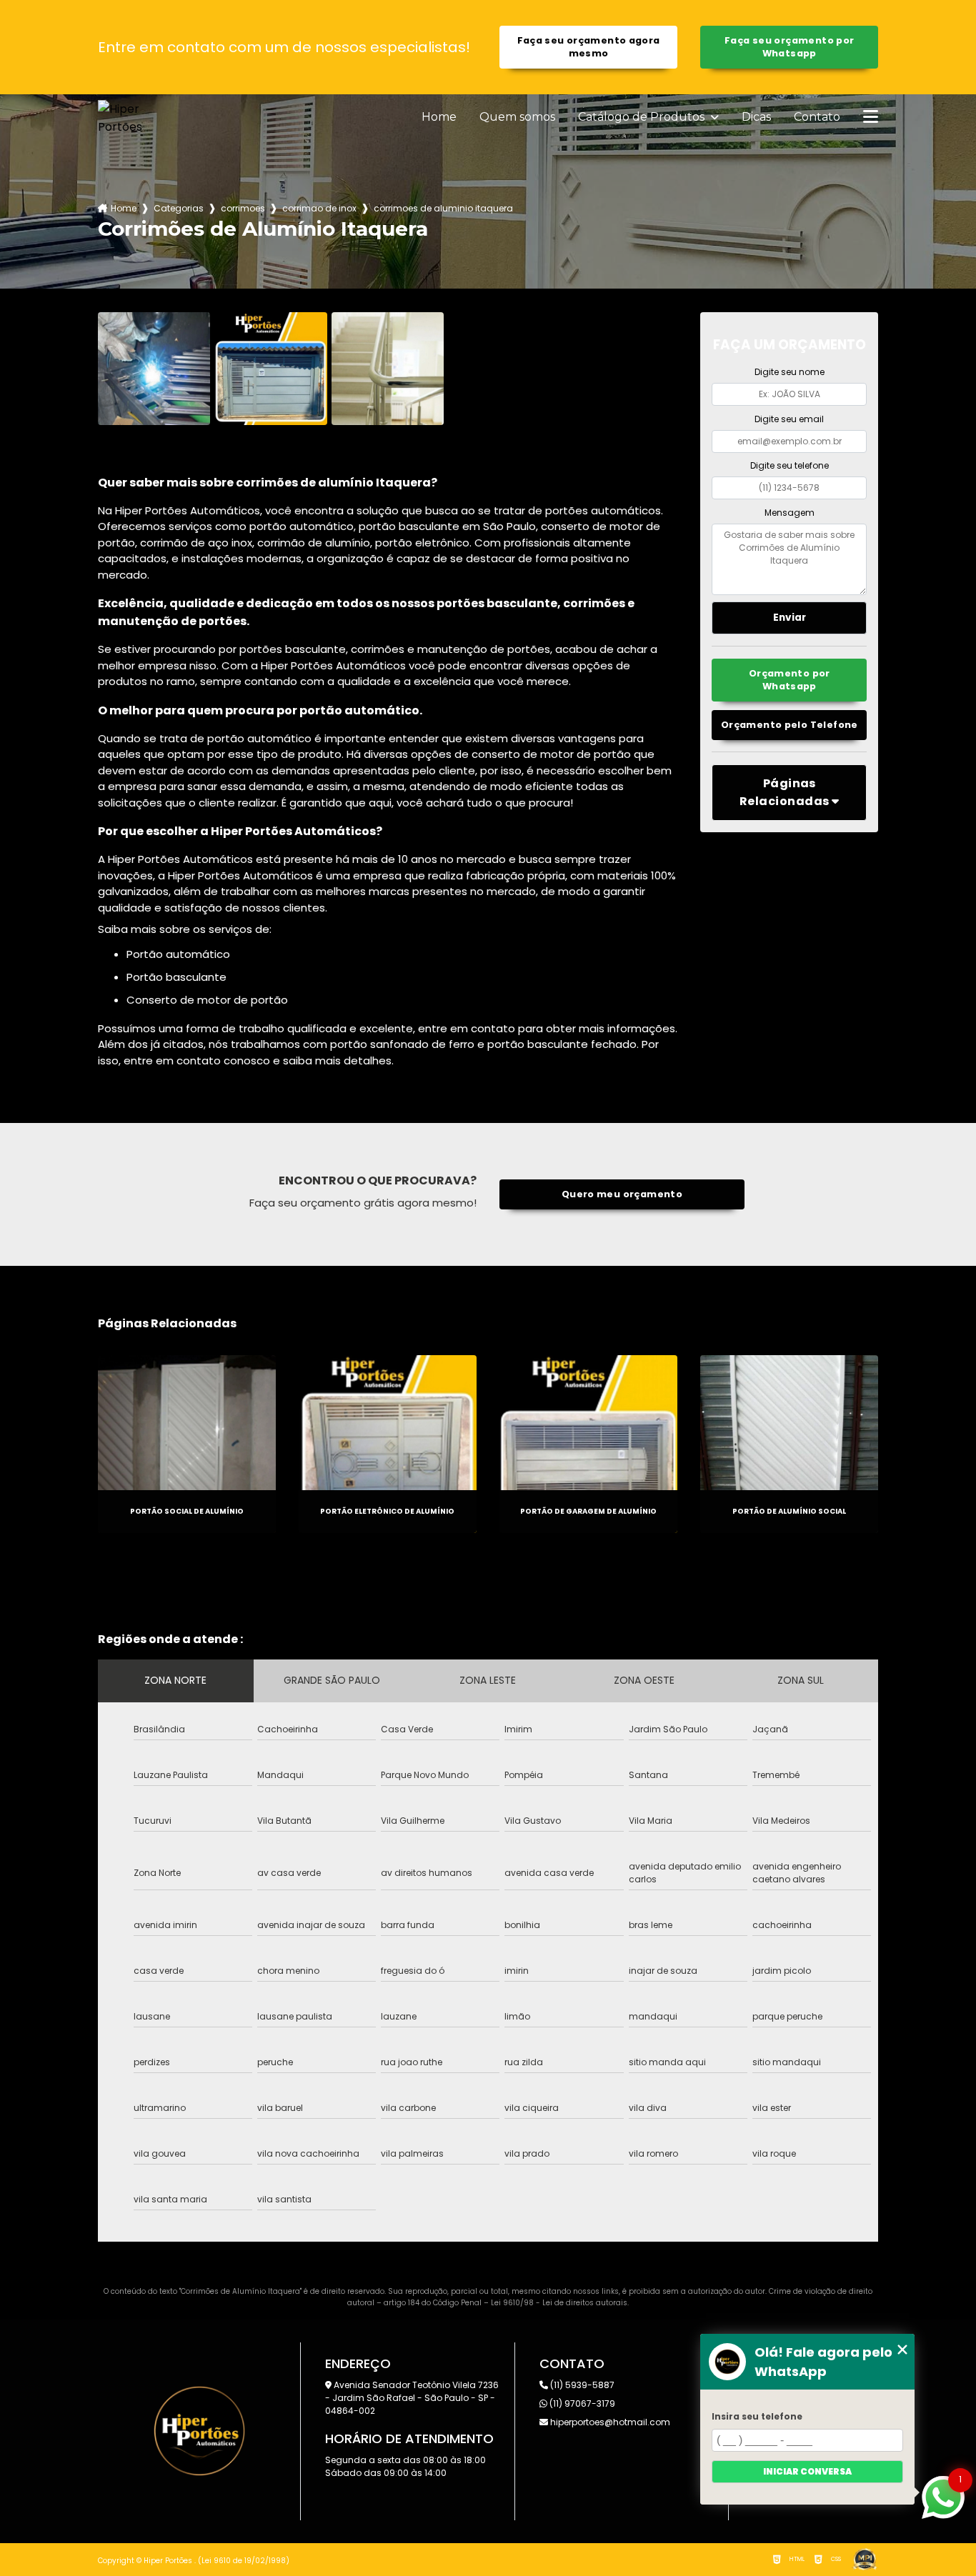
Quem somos (517, 117)
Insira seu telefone (757, 2416)
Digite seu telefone (790, 465)
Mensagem (790, 513)
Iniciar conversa (807, 2471)
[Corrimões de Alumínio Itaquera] (154, 369)
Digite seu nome (790, 372)
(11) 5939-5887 (581, 2385)
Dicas (756, 117)
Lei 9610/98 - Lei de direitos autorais (559, 2303)
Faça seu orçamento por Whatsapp (789, 47)
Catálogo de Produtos (643, 117)
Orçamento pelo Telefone (790, 725)
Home (439, 117)
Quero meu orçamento (622, 1194)
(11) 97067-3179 (581, 2403)
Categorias (179, 208)
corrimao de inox (319, 208)
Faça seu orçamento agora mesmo (589, 47)
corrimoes (243, 208)
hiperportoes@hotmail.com (609, 2422)
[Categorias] (871, 118)
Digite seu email (789, 419)
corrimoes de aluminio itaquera (443, 208)
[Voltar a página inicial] (132, 118)
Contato (817, 117)
